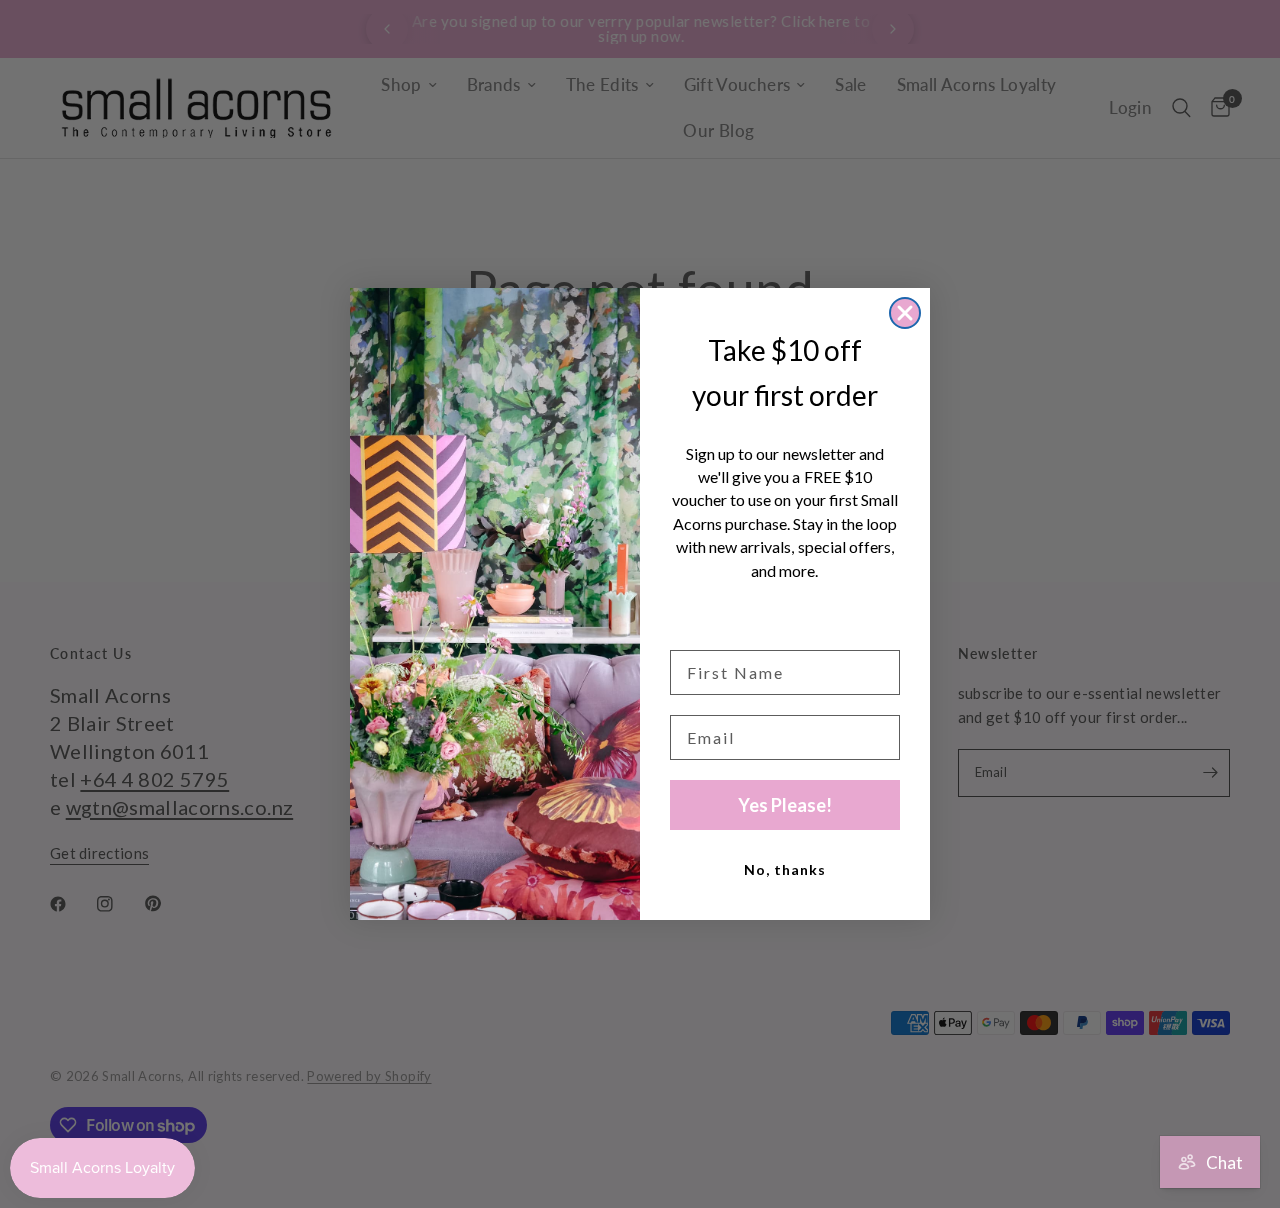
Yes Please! (785, 805)
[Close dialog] (905, 313)
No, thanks (785, 869)
